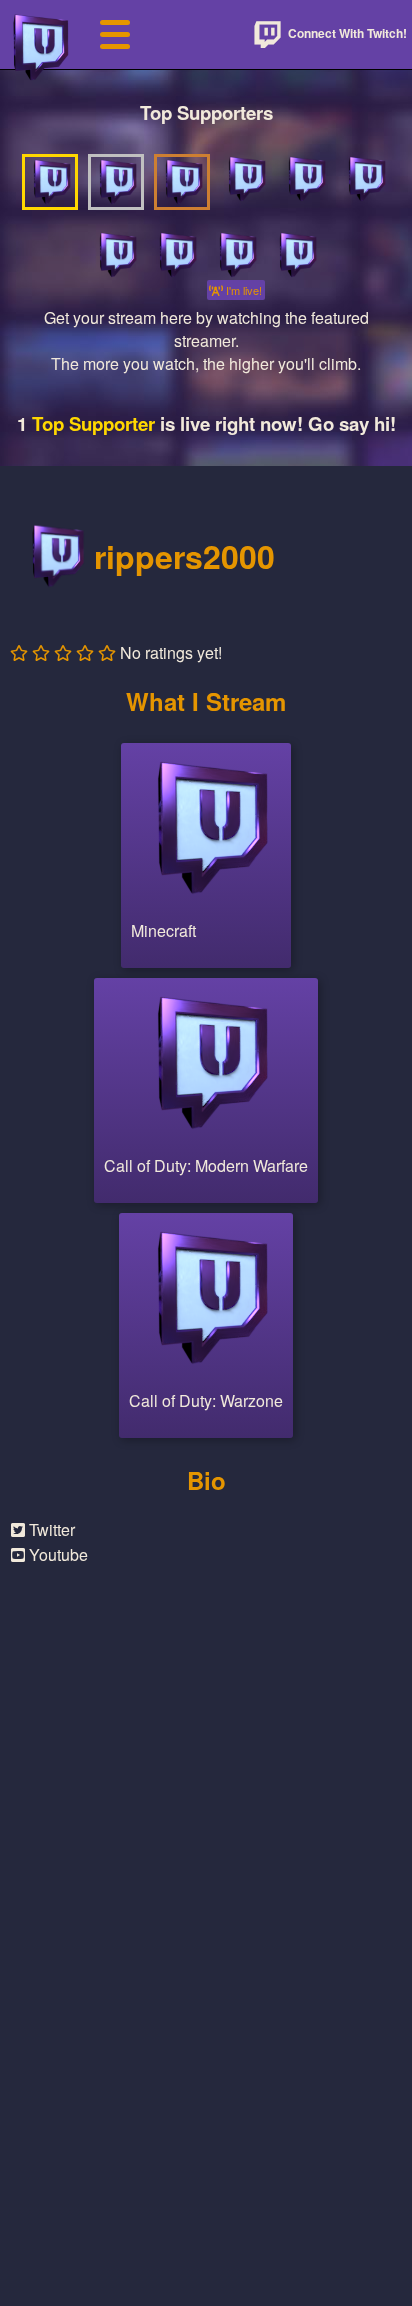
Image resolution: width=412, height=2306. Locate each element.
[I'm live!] (236, 255)
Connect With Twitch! (346, 33)
